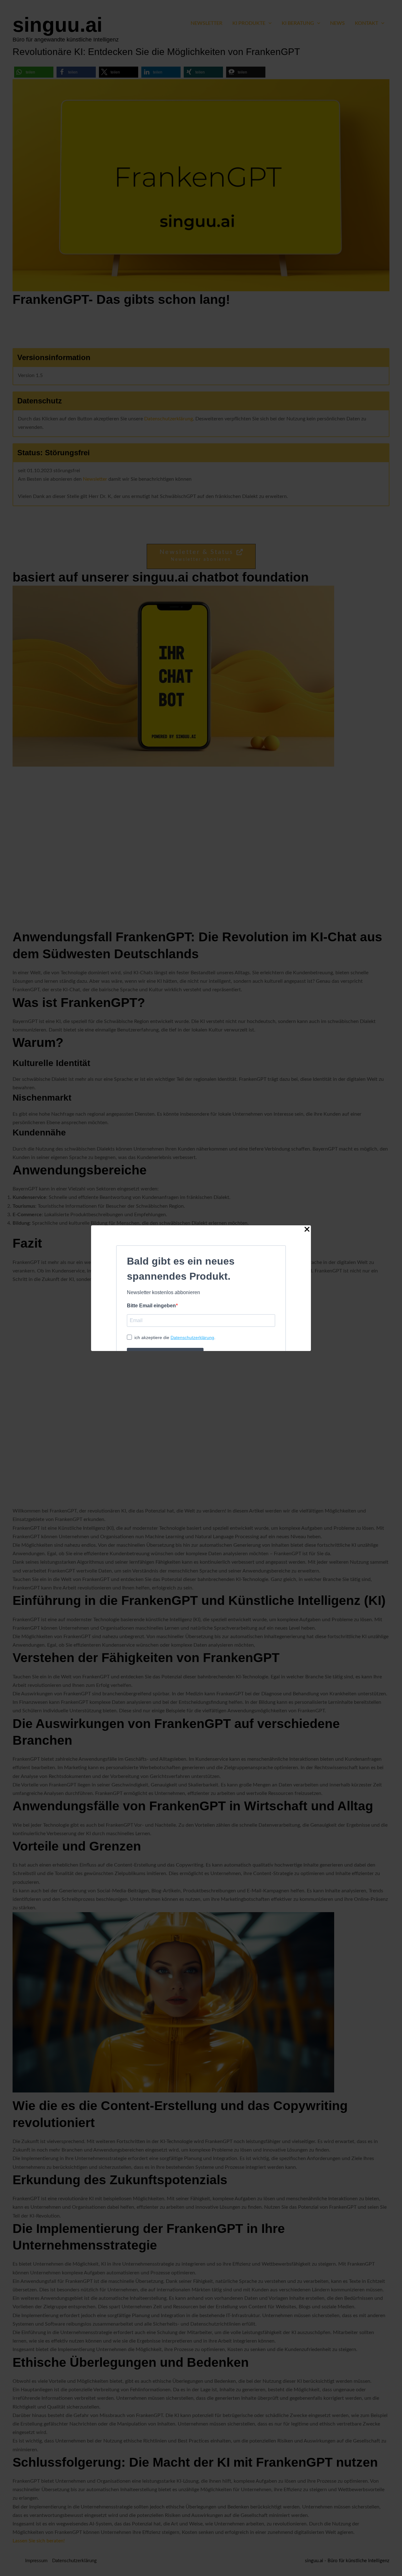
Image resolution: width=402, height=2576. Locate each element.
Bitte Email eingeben (151, 1306)
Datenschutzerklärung (192, 1337)
